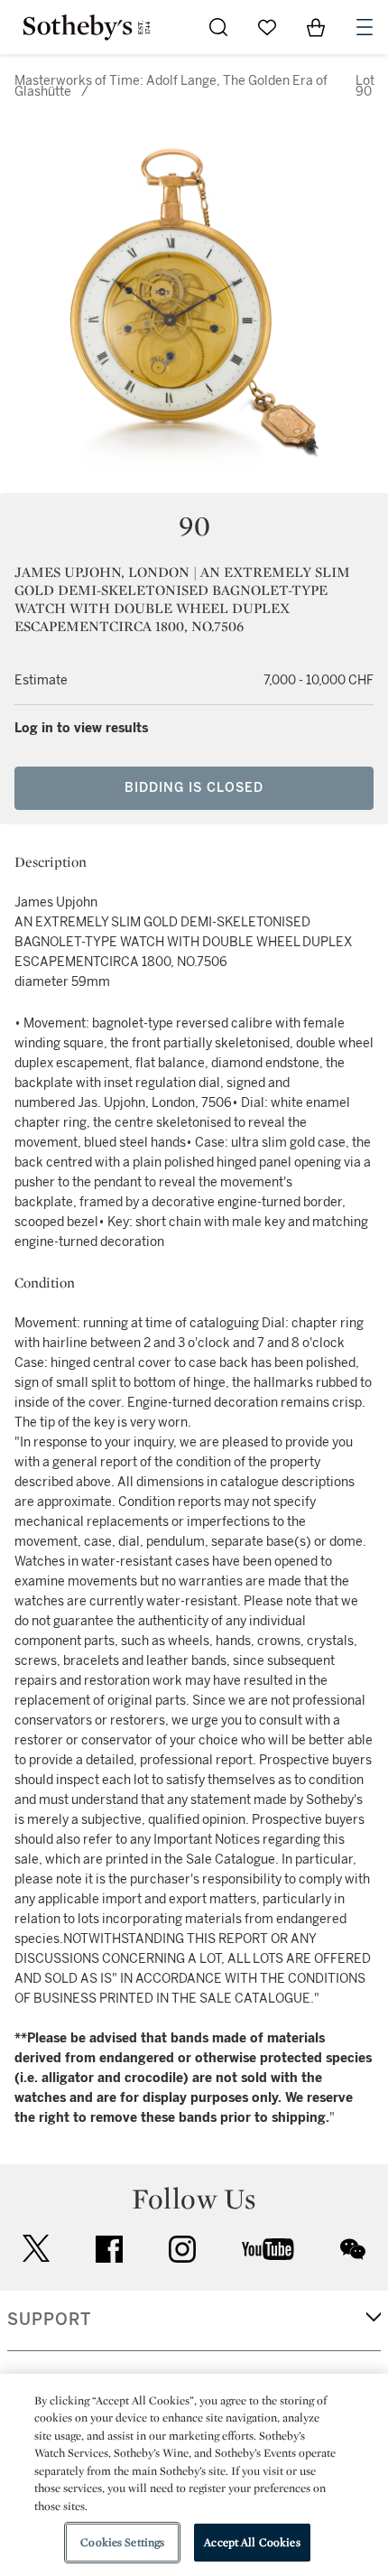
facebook (109, 2249)
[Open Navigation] (365, 27)
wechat (353, 2249)
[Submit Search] (218, 27)
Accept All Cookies (252, 2542)
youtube (268, 2249)
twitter (36, 2249)
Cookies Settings (122, 2542)
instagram (182, 2249)
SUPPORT (49, 2320)
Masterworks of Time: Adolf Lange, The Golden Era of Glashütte (171, 86)
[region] (194, 2475)
